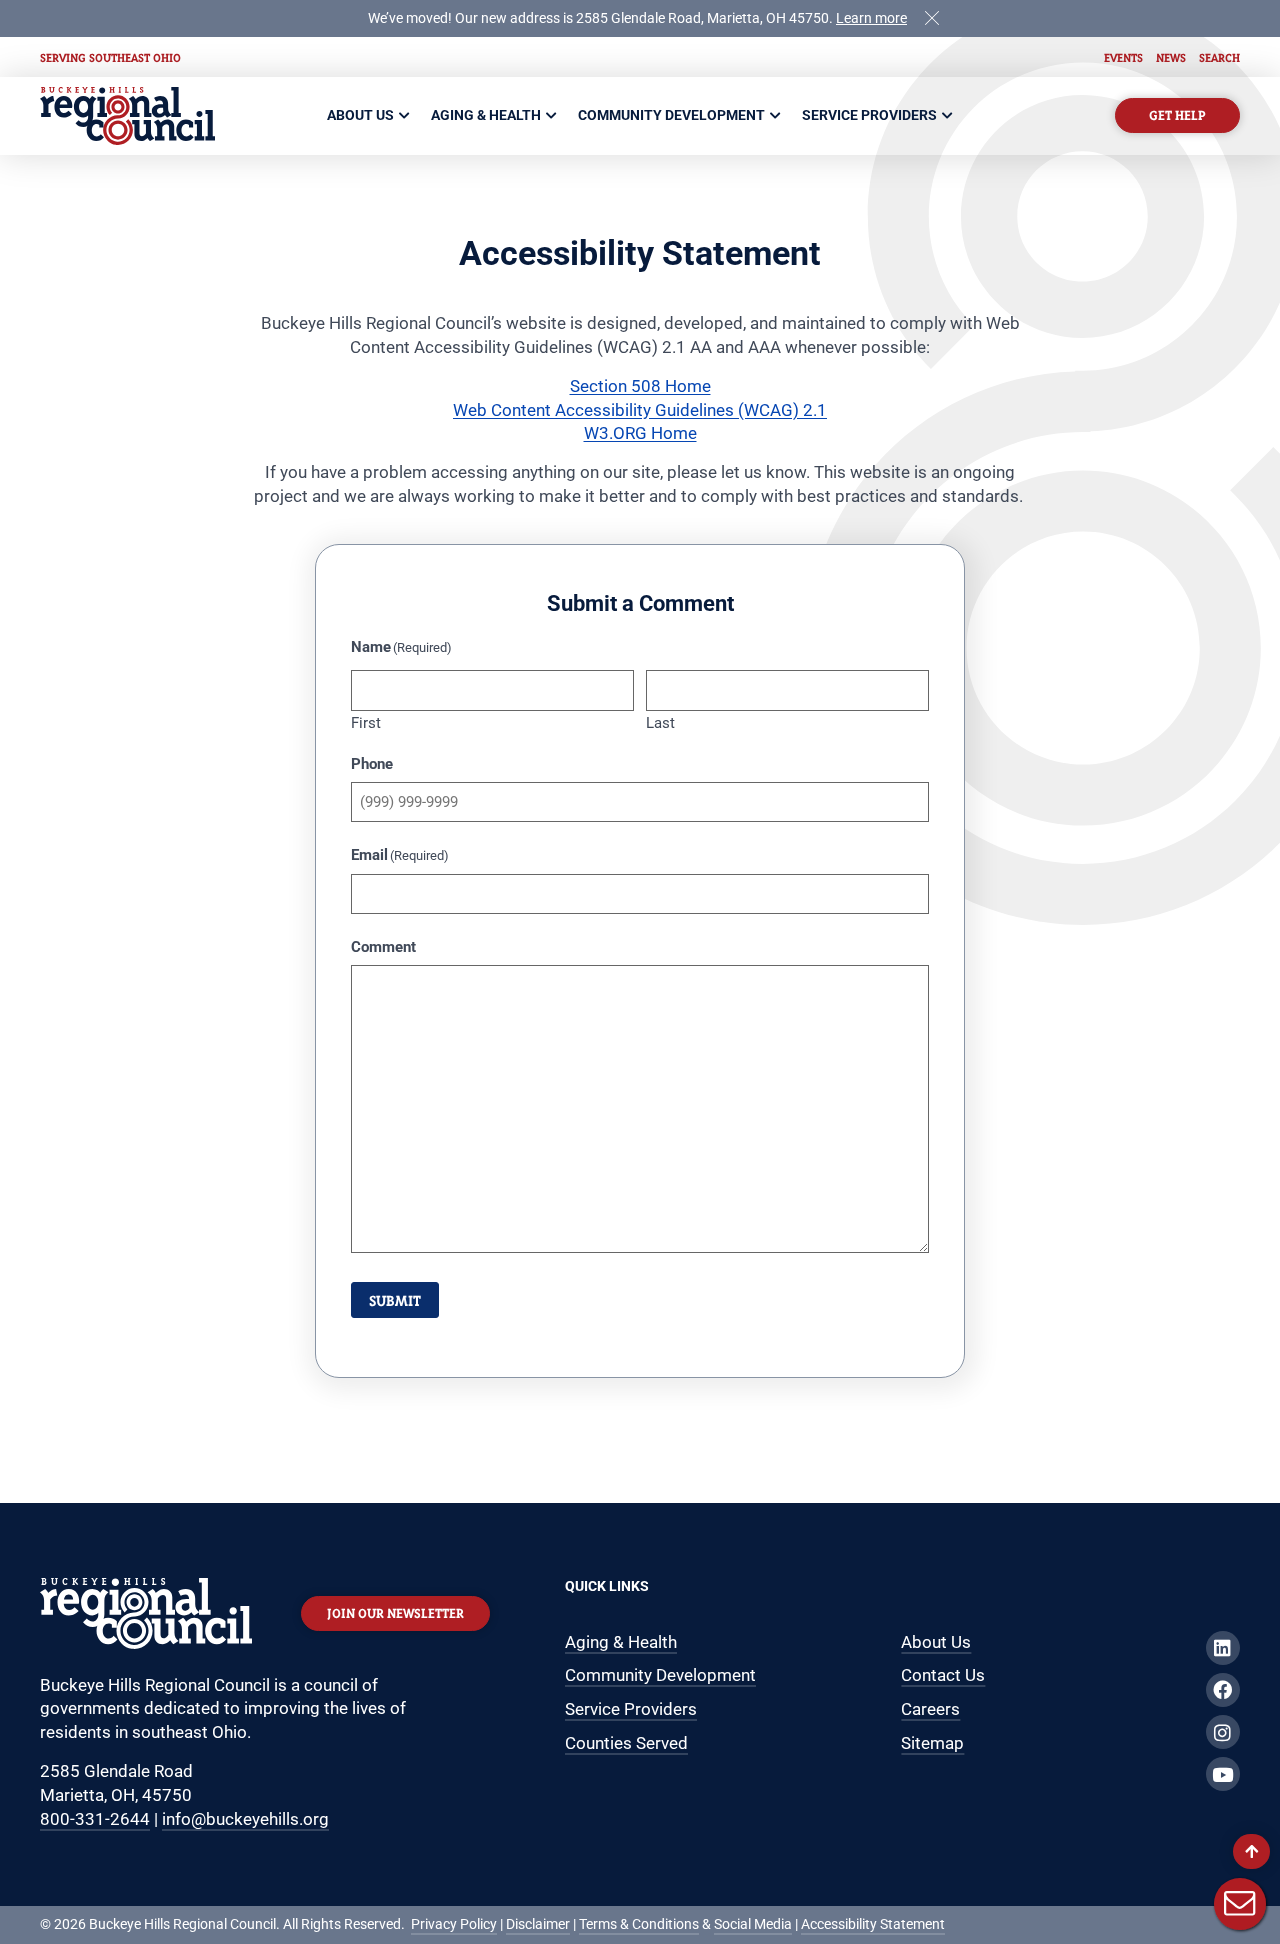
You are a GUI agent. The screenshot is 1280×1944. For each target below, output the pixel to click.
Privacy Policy (454, 1924)
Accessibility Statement (873, 1924)
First (366, 722)
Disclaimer (538, 1924)
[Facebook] (1223, 1690)
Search (1219, 57)
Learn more (871, 18)
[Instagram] (1223, 1732)
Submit (395, 1300)
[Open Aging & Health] (552, 115)
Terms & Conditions (639, 1924)
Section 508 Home (640, 386)
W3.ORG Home (640, 433)
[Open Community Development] (776, 115)
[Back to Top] (1251, 1851)
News (1171, 57)
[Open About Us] (405, 115)
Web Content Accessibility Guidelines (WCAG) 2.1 (640, 410)
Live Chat (1240, 1904)
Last (660, 722)
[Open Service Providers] (948, 115)
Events (1123, 57)
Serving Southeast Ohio (110, 57)
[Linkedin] (1223, 1648)
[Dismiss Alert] (932, 16)
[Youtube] (1223, 1774)
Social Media (753, 1924)
